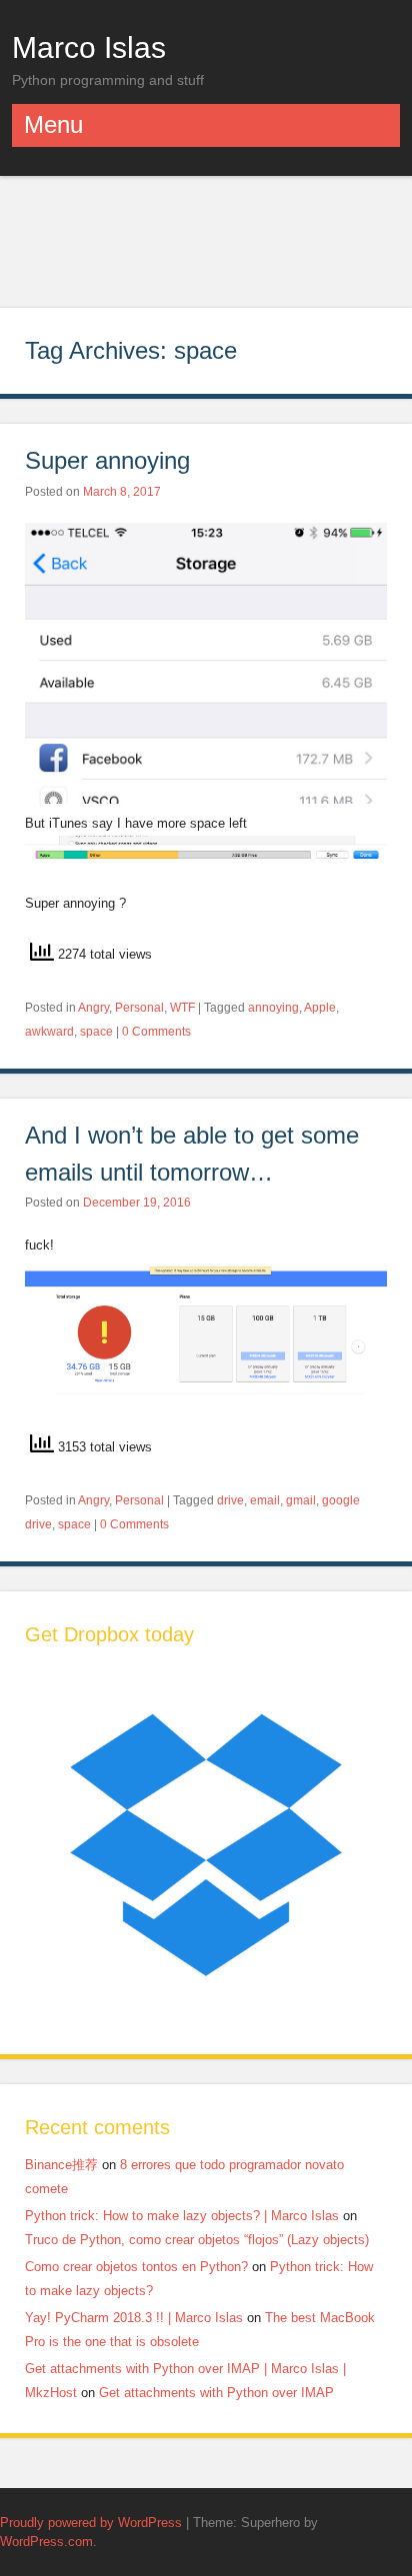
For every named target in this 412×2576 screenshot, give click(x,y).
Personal (139, 1008)
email (265, 1500)
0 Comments (156, 1032)
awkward (49, 1032)
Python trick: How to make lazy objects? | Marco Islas (182, 2216)
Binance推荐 (61, 2165)
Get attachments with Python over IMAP (216, 2393)
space (96, 1032)
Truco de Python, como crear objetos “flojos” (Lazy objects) (197, 2240)
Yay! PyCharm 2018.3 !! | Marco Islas (134, 2318)
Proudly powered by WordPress (91, 2523)
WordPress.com (46, 2542)
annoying (273, 1008)
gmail (301, 1500)
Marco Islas (89, 47)
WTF (182, 1008)
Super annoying (111, 460)
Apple (320, 1008)
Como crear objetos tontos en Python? (136, 2267)
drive (230, 1500)
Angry (93, 1008)
